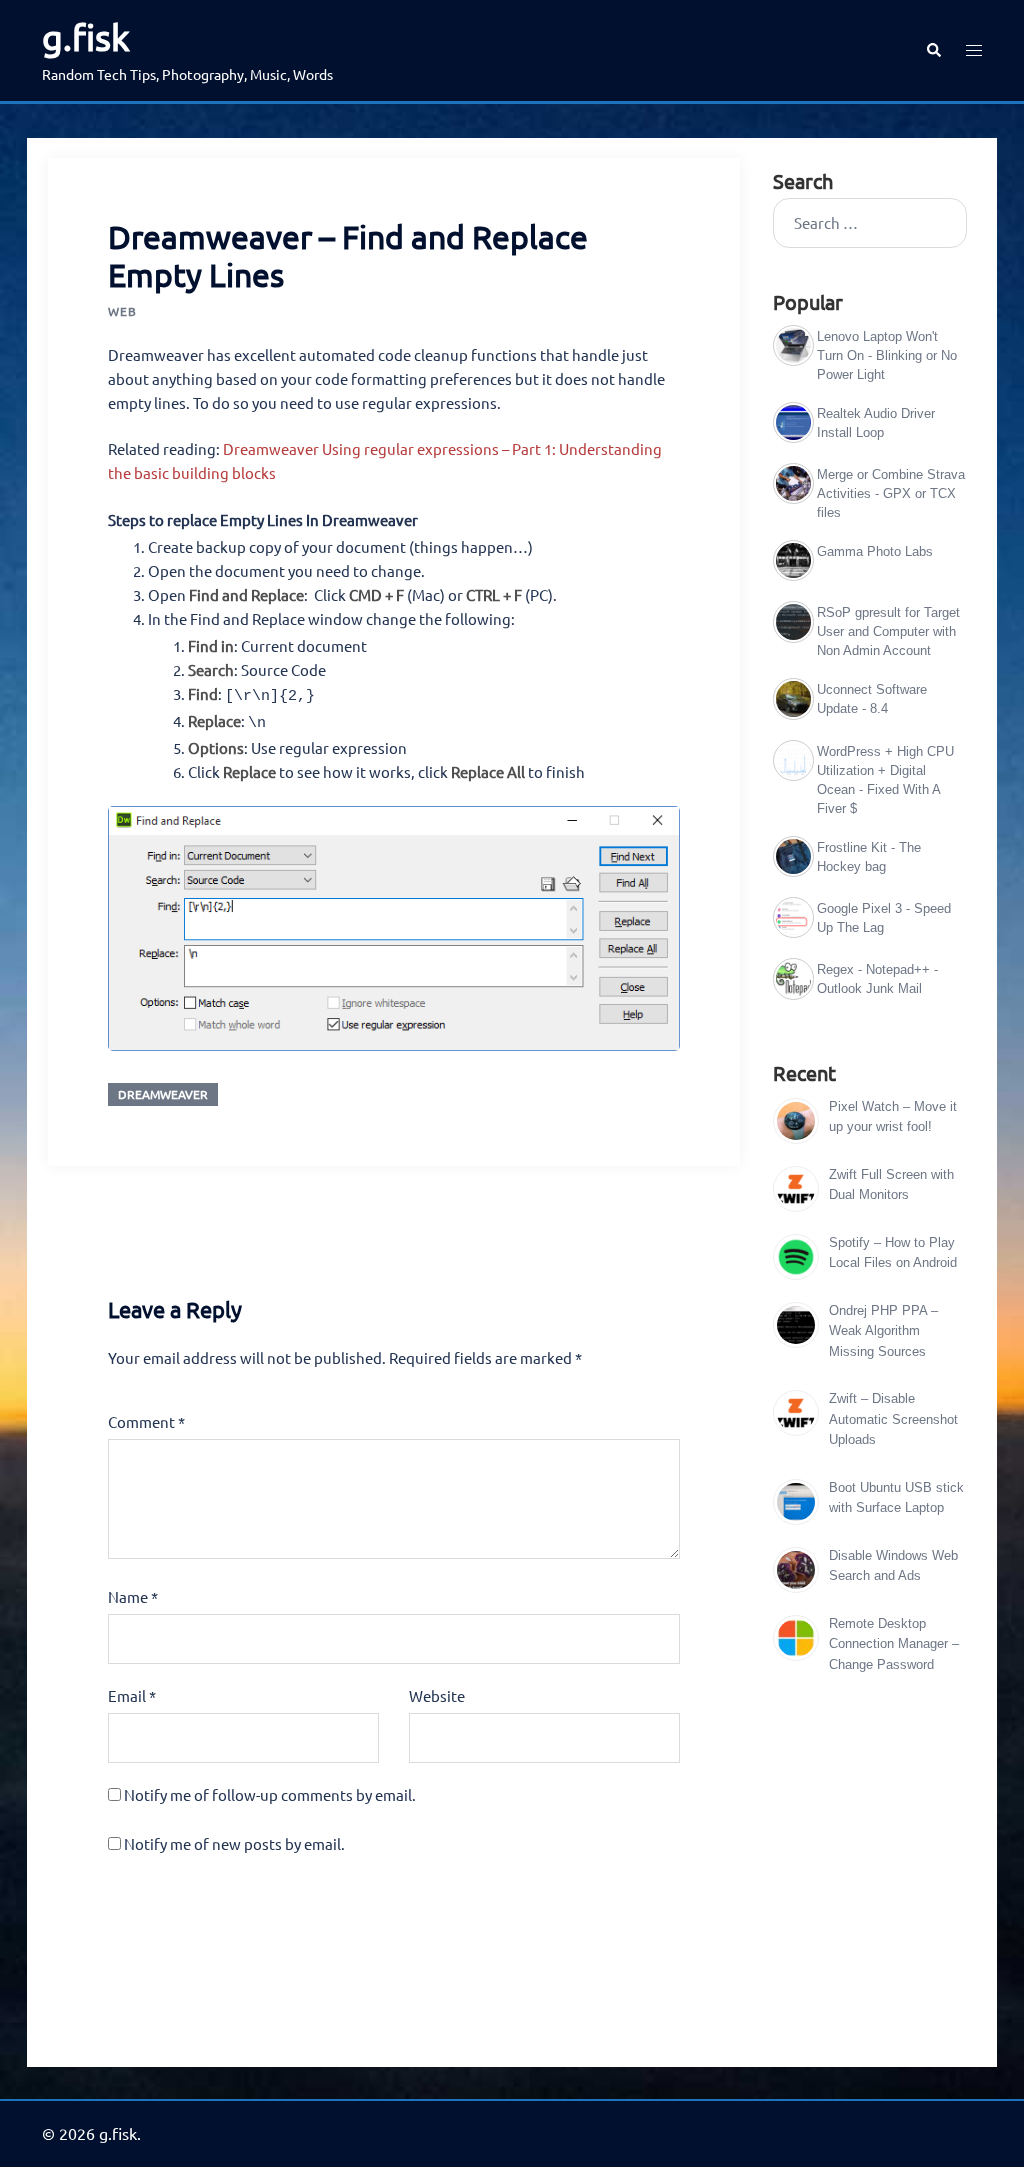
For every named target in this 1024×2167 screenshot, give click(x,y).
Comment (146, 1421)
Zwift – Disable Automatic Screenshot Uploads (893, 1419)
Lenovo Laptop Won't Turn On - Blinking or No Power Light (887, 355)
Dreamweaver (163, 1094)
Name (133, 1596)
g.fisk (86, 36)
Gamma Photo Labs (875, 551)
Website (437, 1695)
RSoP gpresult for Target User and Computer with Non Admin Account (888, 631)
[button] (933, 50)
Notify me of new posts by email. (234, 1843)
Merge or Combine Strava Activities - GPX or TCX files (891, 493)
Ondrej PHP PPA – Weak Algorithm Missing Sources (883, 1331)
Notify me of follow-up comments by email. (270, 1794)
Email (132, 1695)
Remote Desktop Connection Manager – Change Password (894, 1644)
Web (122, 311)
